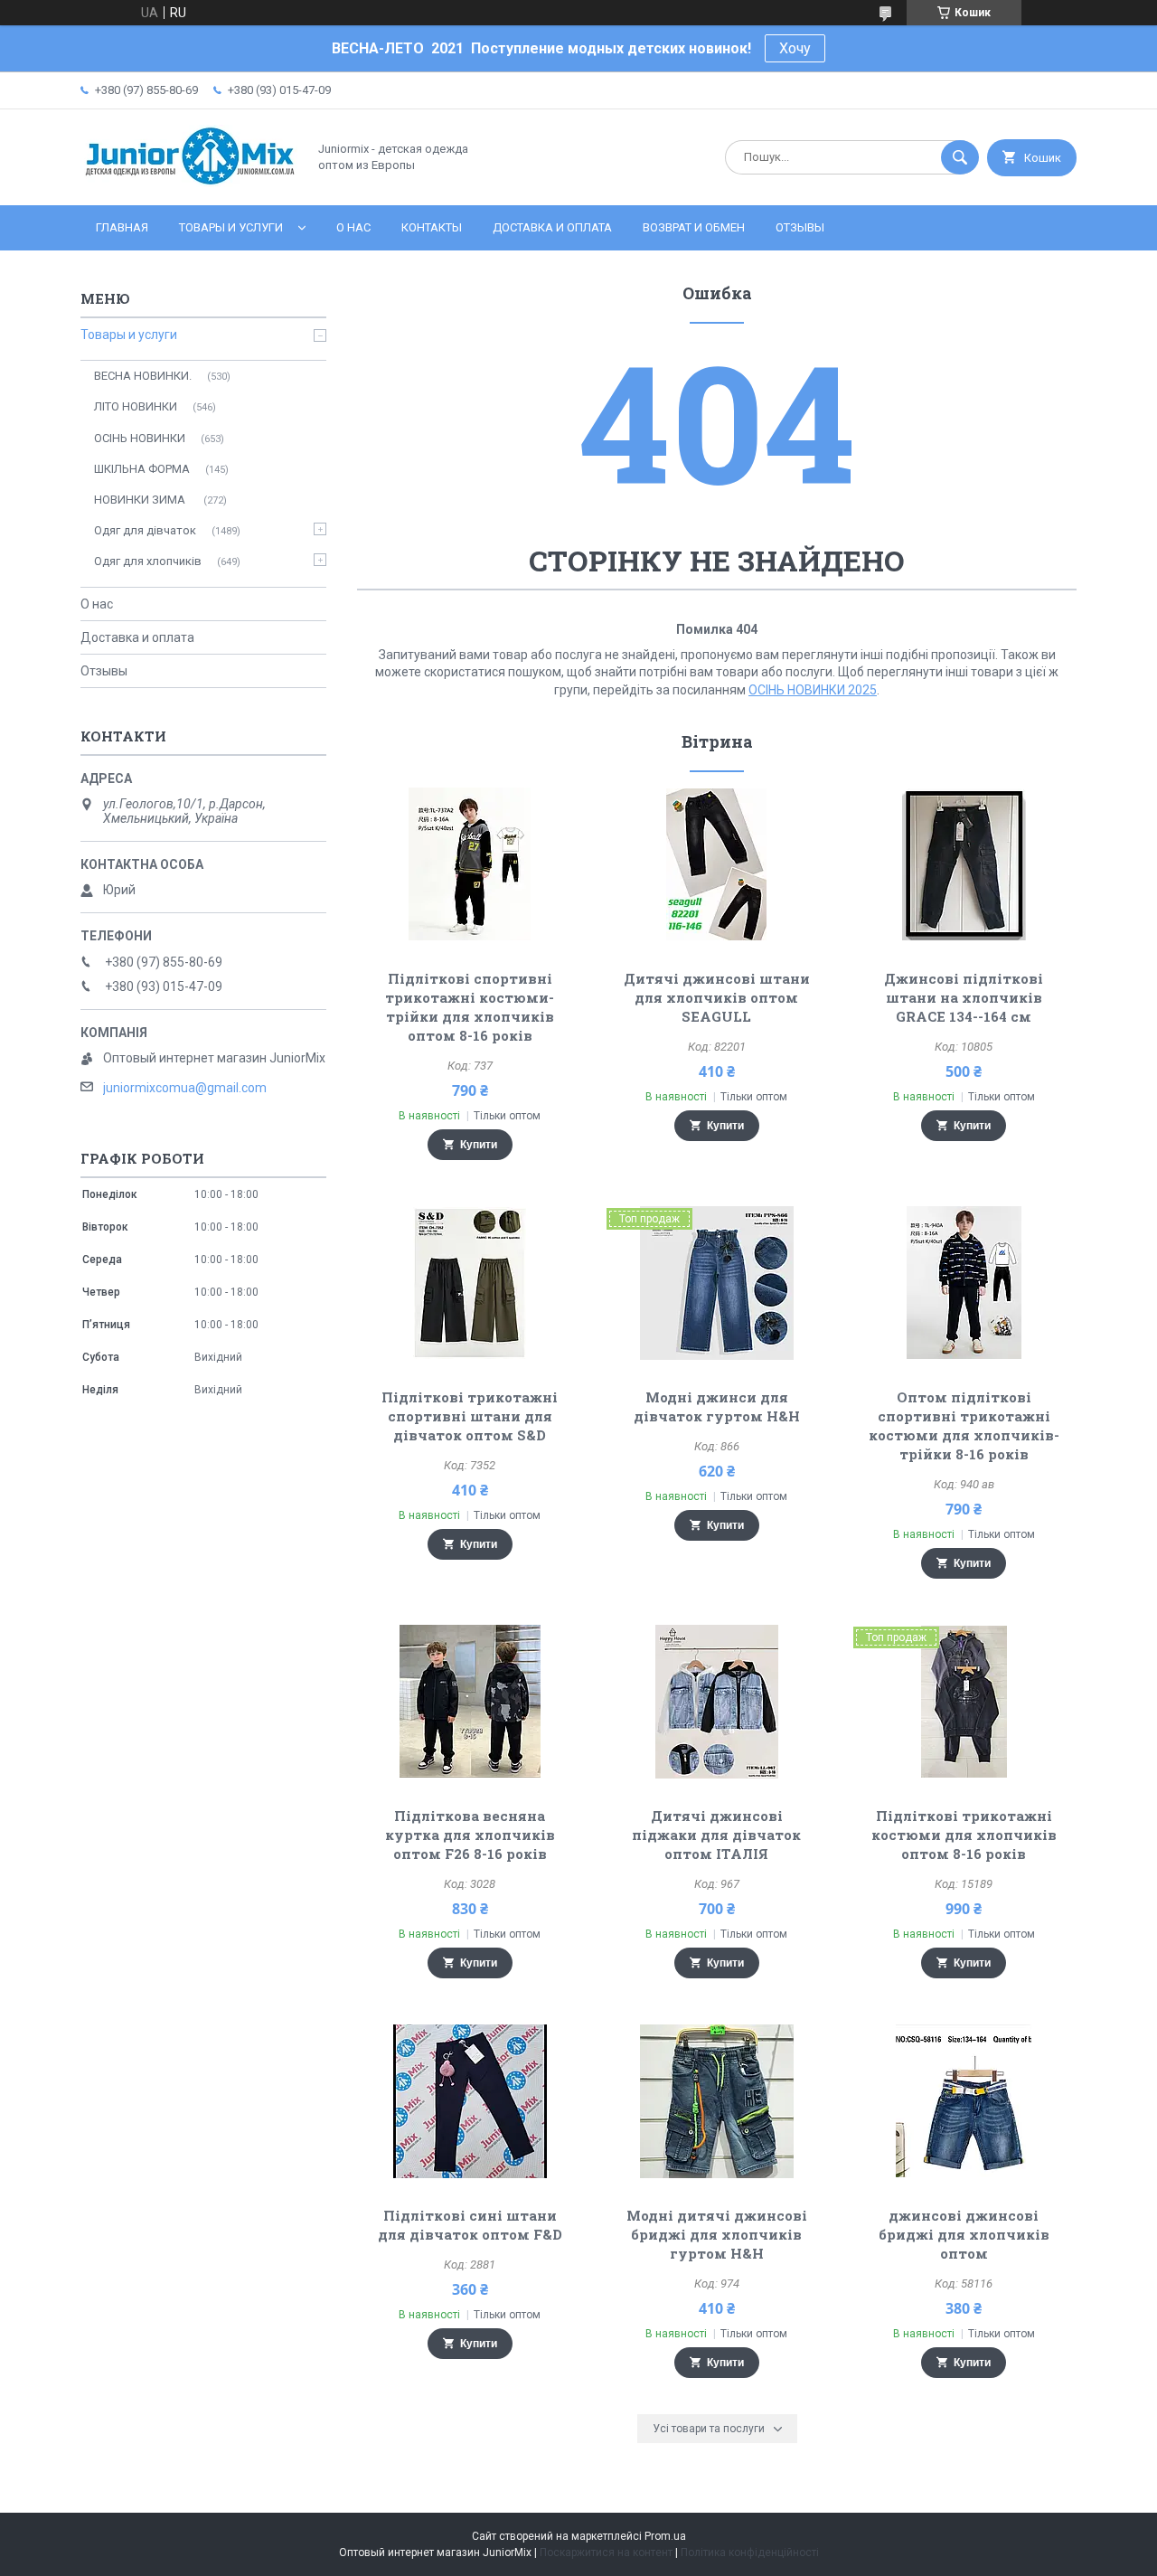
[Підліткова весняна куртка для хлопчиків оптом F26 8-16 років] (470, 1702)
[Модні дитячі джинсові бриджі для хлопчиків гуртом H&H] (717, 2101)
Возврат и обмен (694, 227)
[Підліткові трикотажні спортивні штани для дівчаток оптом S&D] (470, 1283)
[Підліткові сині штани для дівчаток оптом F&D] (470, 2101)
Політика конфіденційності (750, 2552)
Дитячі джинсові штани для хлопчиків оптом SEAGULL (717, 997)
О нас (353, 227)
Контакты (432, 227)
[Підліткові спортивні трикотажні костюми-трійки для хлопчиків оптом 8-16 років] (470, 864)
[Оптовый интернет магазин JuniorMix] (189, 183)
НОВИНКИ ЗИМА (141, 500)
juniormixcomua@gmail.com (185, 1088)
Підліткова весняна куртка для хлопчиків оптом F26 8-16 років (470, 1835)
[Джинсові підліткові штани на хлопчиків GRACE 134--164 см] (964, 864)
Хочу (795, 48)
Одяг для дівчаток (145, 530)
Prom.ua (665, 2536)
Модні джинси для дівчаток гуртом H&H (717, 1406)
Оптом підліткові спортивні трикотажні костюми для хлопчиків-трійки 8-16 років (964, 1425)
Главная (122, 227)
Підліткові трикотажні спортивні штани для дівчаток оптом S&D (470, 1416)
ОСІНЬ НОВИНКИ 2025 (813, 690)
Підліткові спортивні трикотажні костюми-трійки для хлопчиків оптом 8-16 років (470, 1007)
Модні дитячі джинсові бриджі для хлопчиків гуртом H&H (717, 2234)
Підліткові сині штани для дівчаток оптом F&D (470, 2225)
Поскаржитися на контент (606, 2552)
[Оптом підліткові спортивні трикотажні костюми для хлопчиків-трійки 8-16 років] (964, 1283)
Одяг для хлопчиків (148, 561)
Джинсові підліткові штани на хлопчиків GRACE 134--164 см (964, 997)
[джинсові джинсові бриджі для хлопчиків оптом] (964, 2101)
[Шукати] (960, 157)
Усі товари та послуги (709, 2429)
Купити (479, 1145)
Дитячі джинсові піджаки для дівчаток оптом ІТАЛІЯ (716, 1835)
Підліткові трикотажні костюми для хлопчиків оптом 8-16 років (964, 1835)
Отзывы (800, 227)
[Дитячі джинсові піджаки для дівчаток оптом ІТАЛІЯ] (717, 1702)
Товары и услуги (231, 227)
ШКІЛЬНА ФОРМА (142, 469)
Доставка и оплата (552, 227)
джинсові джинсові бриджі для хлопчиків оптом (964, 2234)
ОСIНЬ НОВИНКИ (140, 438)
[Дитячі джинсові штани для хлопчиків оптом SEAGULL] (717, 864)
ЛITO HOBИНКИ (136, 406)
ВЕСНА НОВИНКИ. (143, 376)
